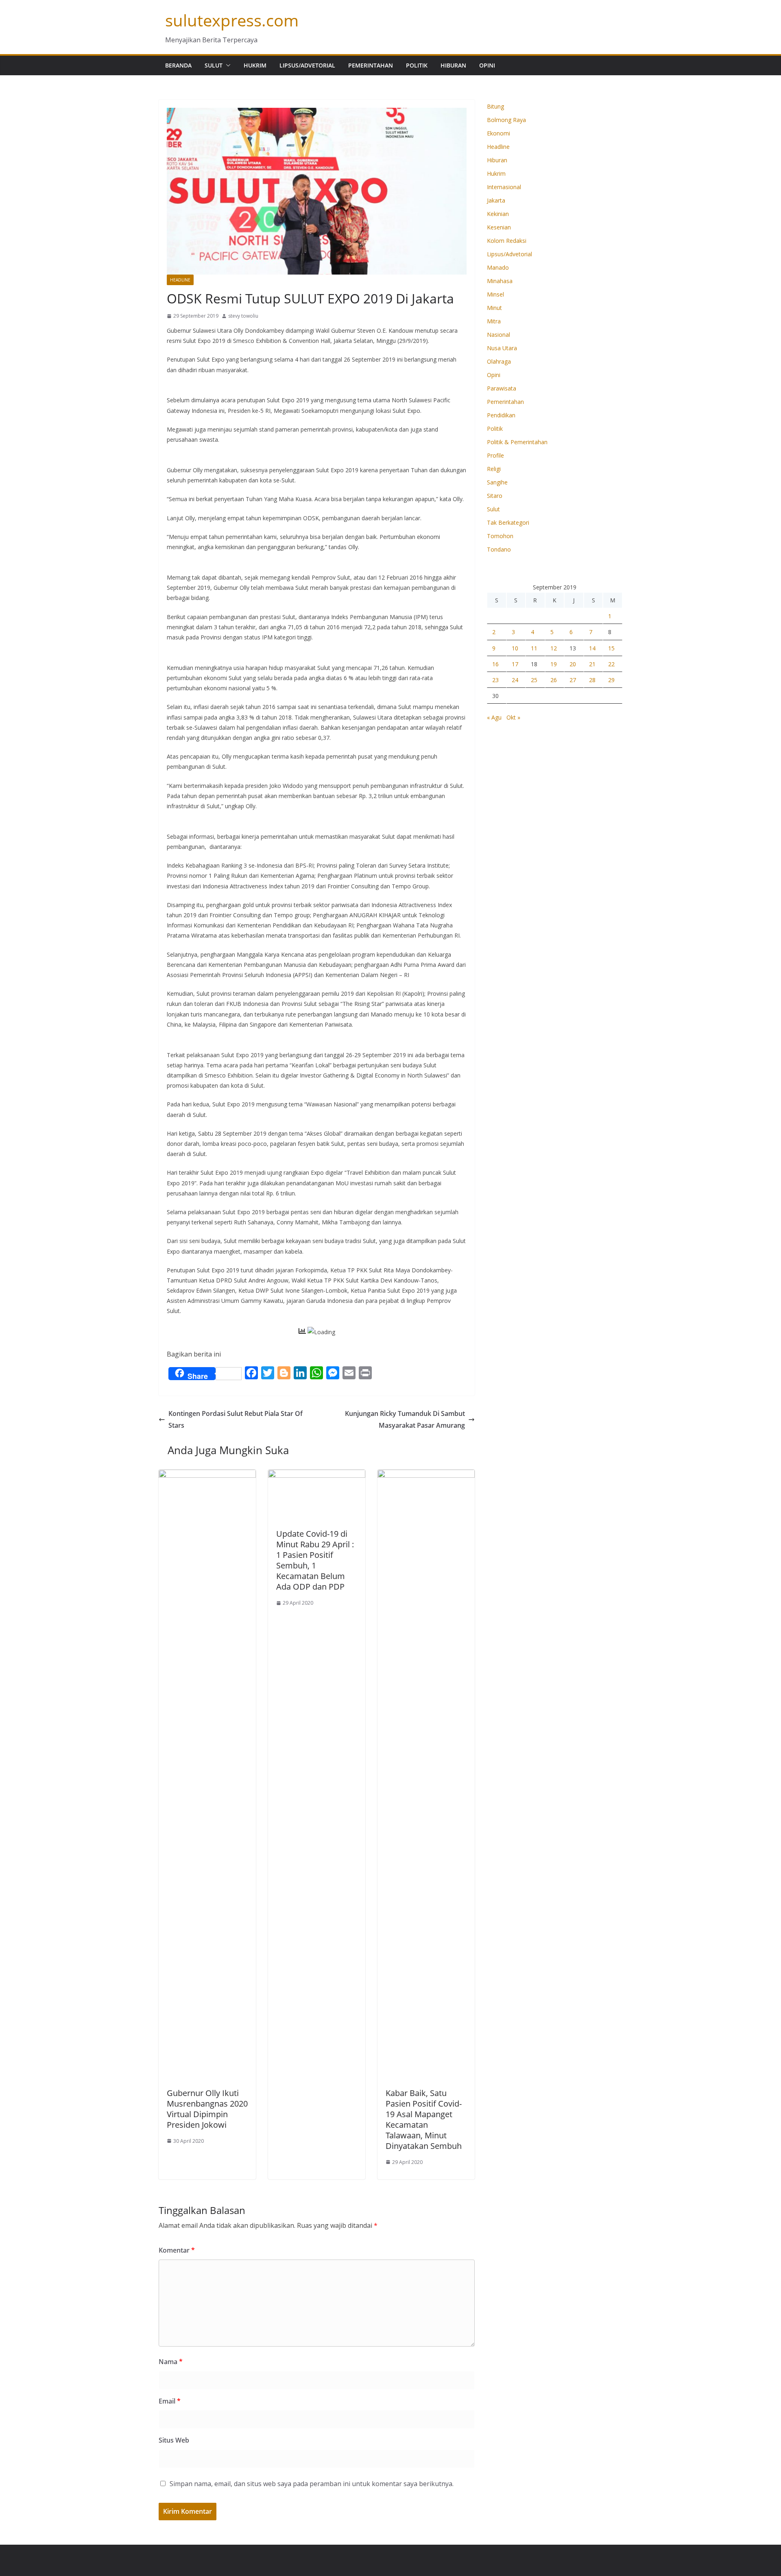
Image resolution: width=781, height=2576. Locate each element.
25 (534, 680)
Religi (494, 469)
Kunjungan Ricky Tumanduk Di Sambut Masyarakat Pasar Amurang (405, 1419)
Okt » (513, 717)
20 (573, 664)
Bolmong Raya (506, 120)
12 (554, 648)
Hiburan (453, 65)
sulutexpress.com (232, 20)
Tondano (499, 549)
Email (170, 2401)
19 (554, 664)
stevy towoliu (243, 316)
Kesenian (499, 227)
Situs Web (174, 2440)
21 (592, 664)
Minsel (495, 294)
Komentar (177, 2250)
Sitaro (495, 496)
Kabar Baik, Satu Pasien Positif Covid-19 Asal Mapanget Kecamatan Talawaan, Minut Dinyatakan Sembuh (424, 2119)
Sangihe (497, 482)
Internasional (504, 187)
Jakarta (496, 200)
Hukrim (255, 65)
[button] (227, 65)
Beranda (178, 65)
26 (554, 680)
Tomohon (500, 536)
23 (495, 680)
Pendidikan (501, 415)
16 (495, 664)
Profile (495, 455)
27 (573, 680)
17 (515, 664)
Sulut (214, 65)
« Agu (494, 717)
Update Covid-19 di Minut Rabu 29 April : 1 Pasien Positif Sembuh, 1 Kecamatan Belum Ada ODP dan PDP (315, 1560)
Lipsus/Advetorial (307, 65)
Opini (487, 65)
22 (611, 664)
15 (611, 648)
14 (592, 648)
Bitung (495, 106)
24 (515, 680)
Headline (180, 280)
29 (611, 680)
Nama (171, 2362)
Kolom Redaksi (507, 241)
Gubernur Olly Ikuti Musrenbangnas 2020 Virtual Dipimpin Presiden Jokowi (207, 2109)
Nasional (498, 335)
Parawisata (502, 388)
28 (592, 680)
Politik (417, 65)
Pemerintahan (371, 65)
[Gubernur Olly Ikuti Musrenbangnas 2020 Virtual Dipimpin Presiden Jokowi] (207, 1475)
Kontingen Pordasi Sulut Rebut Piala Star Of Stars (236, 1419)
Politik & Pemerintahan (517, 442)
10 (515, 648)
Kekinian (498, 214)
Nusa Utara (502, 348)
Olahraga (499, 361)
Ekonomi (498, 133)
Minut (494, 308)
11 (534, 648)
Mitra (494, 321)
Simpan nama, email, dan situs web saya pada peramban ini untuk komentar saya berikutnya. (312, 2484)
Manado (498, 267)
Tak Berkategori (508, 522)
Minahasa (500, 281)
